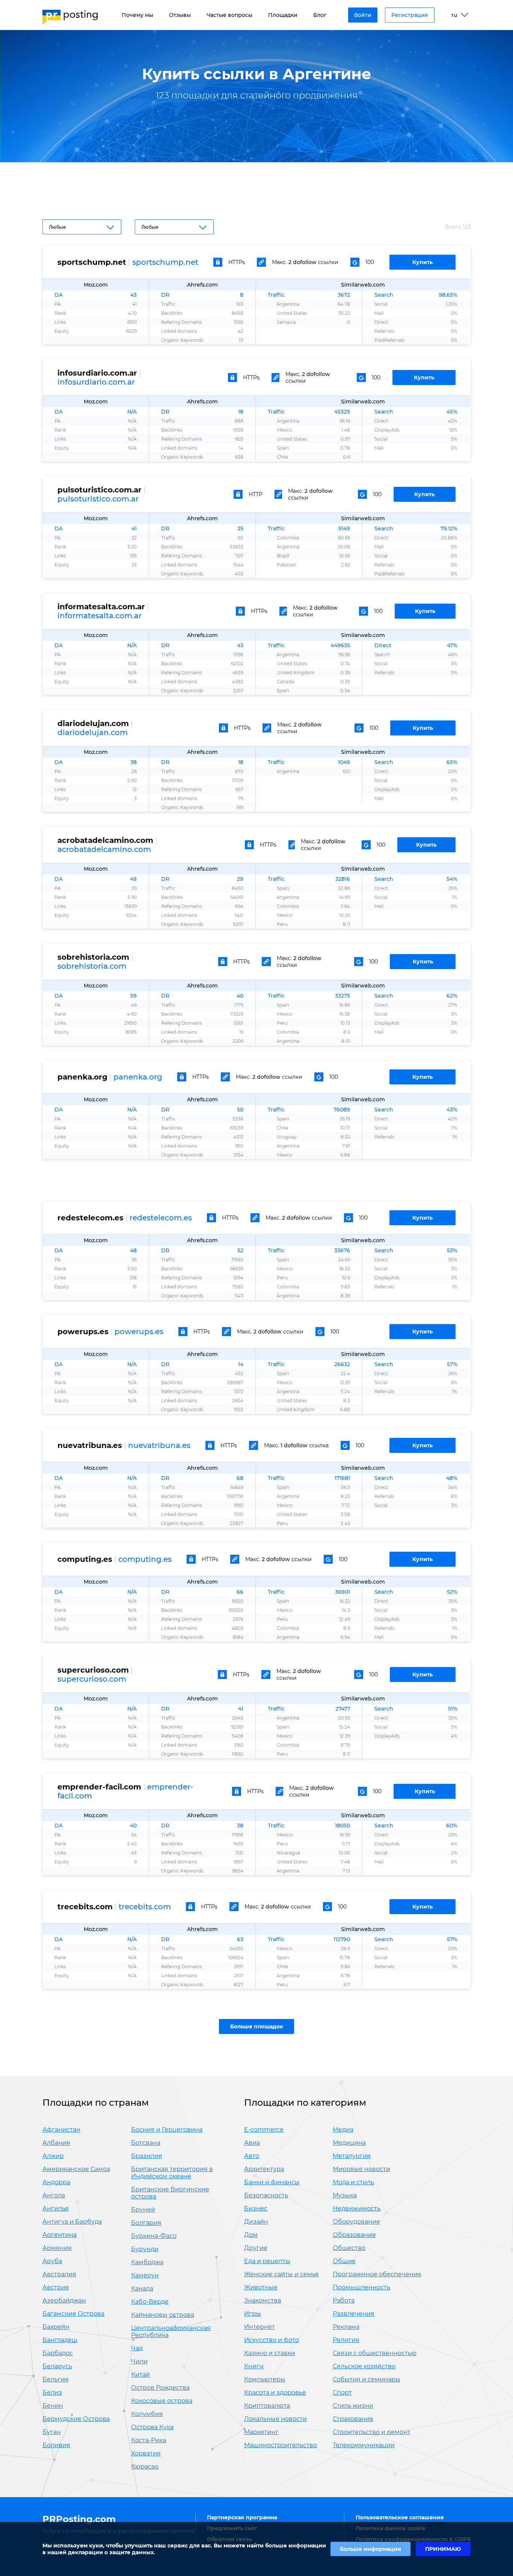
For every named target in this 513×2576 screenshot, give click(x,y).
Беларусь (57, 2366)
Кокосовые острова (162, 2401)
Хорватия (146, 2453)
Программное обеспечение (377, 2274)
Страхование (353, 2419)
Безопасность (266, 2195)
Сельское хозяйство (364, 2366)
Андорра (56, 2182)
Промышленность (361, 2287)
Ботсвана (146, 2143)
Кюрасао (145, 2467)
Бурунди (145, 2249)
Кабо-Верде (150, 2302)
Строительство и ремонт (372, 2432)
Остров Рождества (160, 2388)
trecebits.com (145, 1907)
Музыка (345, 2195)
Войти (363, 15)
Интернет (260, 2327)
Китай (140, 2374)
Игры (253, 2314)
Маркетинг (261, 2432)
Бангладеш (60, 2340)
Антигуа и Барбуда (72, 2222)
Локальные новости (275, 2419)
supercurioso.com (92, 1679)
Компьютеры (265, 2379)
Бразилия (147, 2156)
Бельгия (56, 2379)
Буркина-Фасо (154, 2236)
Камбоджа (147, 2262)
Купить (422, 262)
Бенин (53, 2406)
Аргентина (60, 2235)
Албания (56, 2143)
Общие (344, 2261)
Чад (137, 2348)
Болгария (146, 2223)
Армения (57, 2248)
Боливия (56, 2445)
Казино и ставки (270, 2353)
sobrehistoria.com (92, 966)
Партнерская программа (242, 2517)
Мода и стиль (353, 2182)
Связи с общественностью (375, 2353)
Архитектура (264, 2169)
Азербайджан (64, 2300)
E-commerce (264, 2130)
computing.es (145, 1559)
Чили (139, 2361)
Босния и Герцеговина (167, 2130)
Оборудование (356, 2222)
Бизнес (256, 2208)
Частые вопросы (229, 15)
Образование (354, 2235)
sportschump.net (165, 262)
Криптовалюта (267, 2406)
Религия (346, 2340)
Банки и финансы (272, 2182)
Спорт (342, 2393)
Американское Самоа (76, 2169)
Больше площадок (257, 2026)
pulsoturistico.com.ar (98, 499)
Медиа (343, 2130)
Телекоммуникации (364, 2445)
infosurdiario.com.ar (96, 382)
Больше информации (370, 2549)
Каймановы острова (163, 2315)
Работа (344, 2300)
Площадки (283, 15)
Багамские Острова (73, 2314)
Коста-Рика (149, 2440)
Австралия (59, 2274)
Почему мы (137, 15)
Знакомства (263, 2300)
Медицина (349, 2143)
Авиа (252, 2143)
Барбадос (58, 2353)
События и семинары (367, 2379)
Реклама (346, 2327)
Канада (142, 2288)
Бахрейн (56, 2327)
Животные (261, 2287)
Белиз (52, 2393)
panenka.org (138, 1077)
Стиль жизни (353, 2406)
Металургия (352, 2156)
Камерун (145, 2275)
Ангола (54, 2195)
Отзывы (180, 15)
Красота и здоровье (275, 2393)
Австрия (56, 2287)
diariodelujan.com (93, 732)
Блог (320, 15)
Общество (349, 2248)
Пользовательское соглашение (400, 2517)
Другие (256, 2248)
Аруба (52, 2261)
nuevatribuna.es (159, 1445)
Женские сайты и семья (281, 2274)
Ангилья (56, 2208)
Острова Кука (152, 2427)
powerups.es (139, 1332)
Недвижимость (357, 2208)
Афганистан (61, 2130)
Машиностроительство (281, 2445)
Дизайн (256, 2222)
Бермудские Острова (76, 2419)
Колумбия (147, 2414)
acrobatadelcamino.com (104, 849)
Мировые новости (361, 2169)
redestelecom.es (161, 1218)
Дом (251, 2235)
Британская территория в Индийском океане (172, 2173)
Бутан (52, 2432)
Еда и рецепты (267, 2261)
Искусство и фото (272, 2340)
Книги (254, 2366)
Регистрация (410, 15)
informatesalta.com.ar (100, 616)
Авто (252, 2156)
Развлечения (354, 2314)
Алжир (53, 2156)
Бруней (143, 2210)
